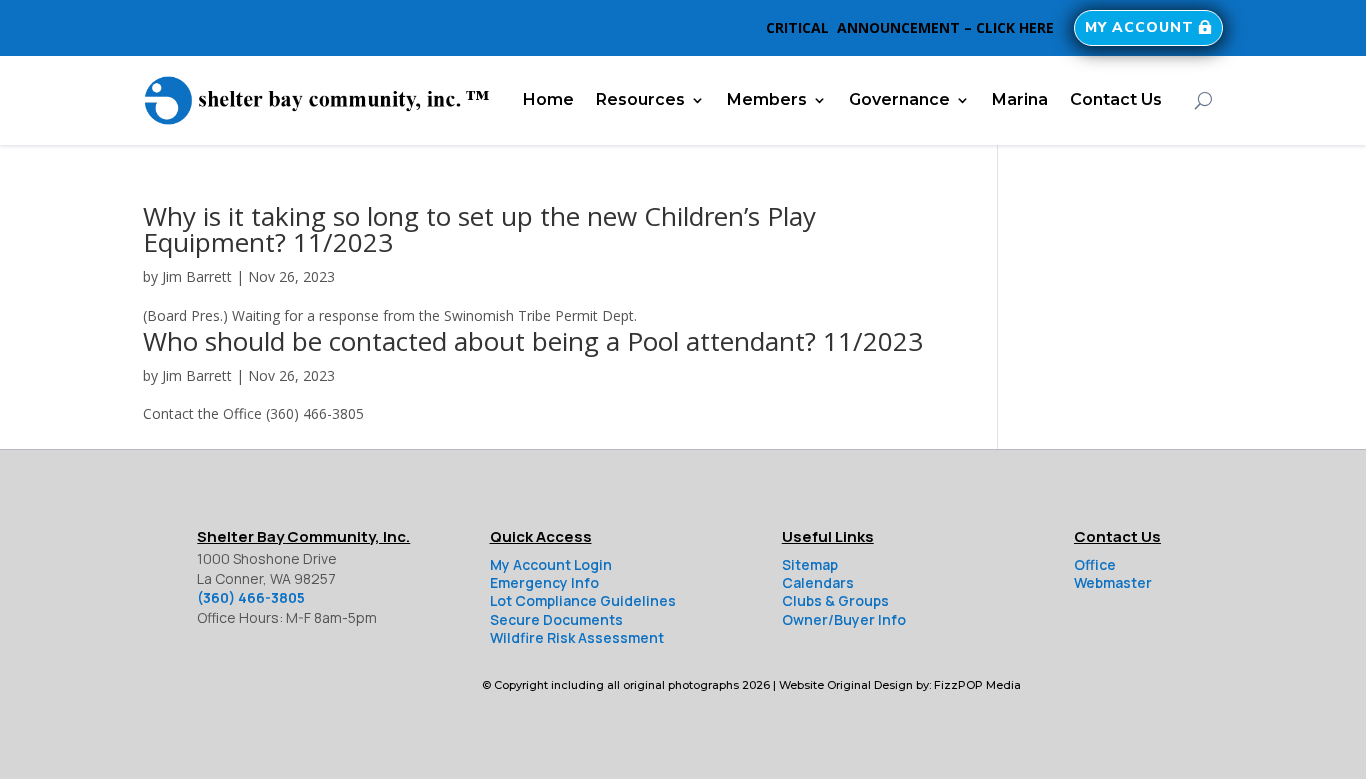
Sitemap (810, 564)
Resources (640, 99)
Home (548, 99)
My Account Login (551, 564)
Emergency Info (544, 582)
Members (767, 99)
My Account (1139, 27)
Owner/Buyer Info (844, 619)
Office (1095, 564)
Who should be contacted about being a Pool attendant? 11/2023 (533, 341)
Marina (1020, 99)
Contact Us (1116, 99)
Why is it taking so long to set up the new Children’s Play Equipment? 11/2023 (479, 229)
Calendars (818, 582)
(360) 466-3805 (251, 597)
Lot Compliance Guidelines (583, 600)
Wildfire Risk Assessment (577, 637)
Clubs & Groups (835, 600)
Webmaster (1113, 582)
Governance (899, 99)
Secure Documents (556, 619)
